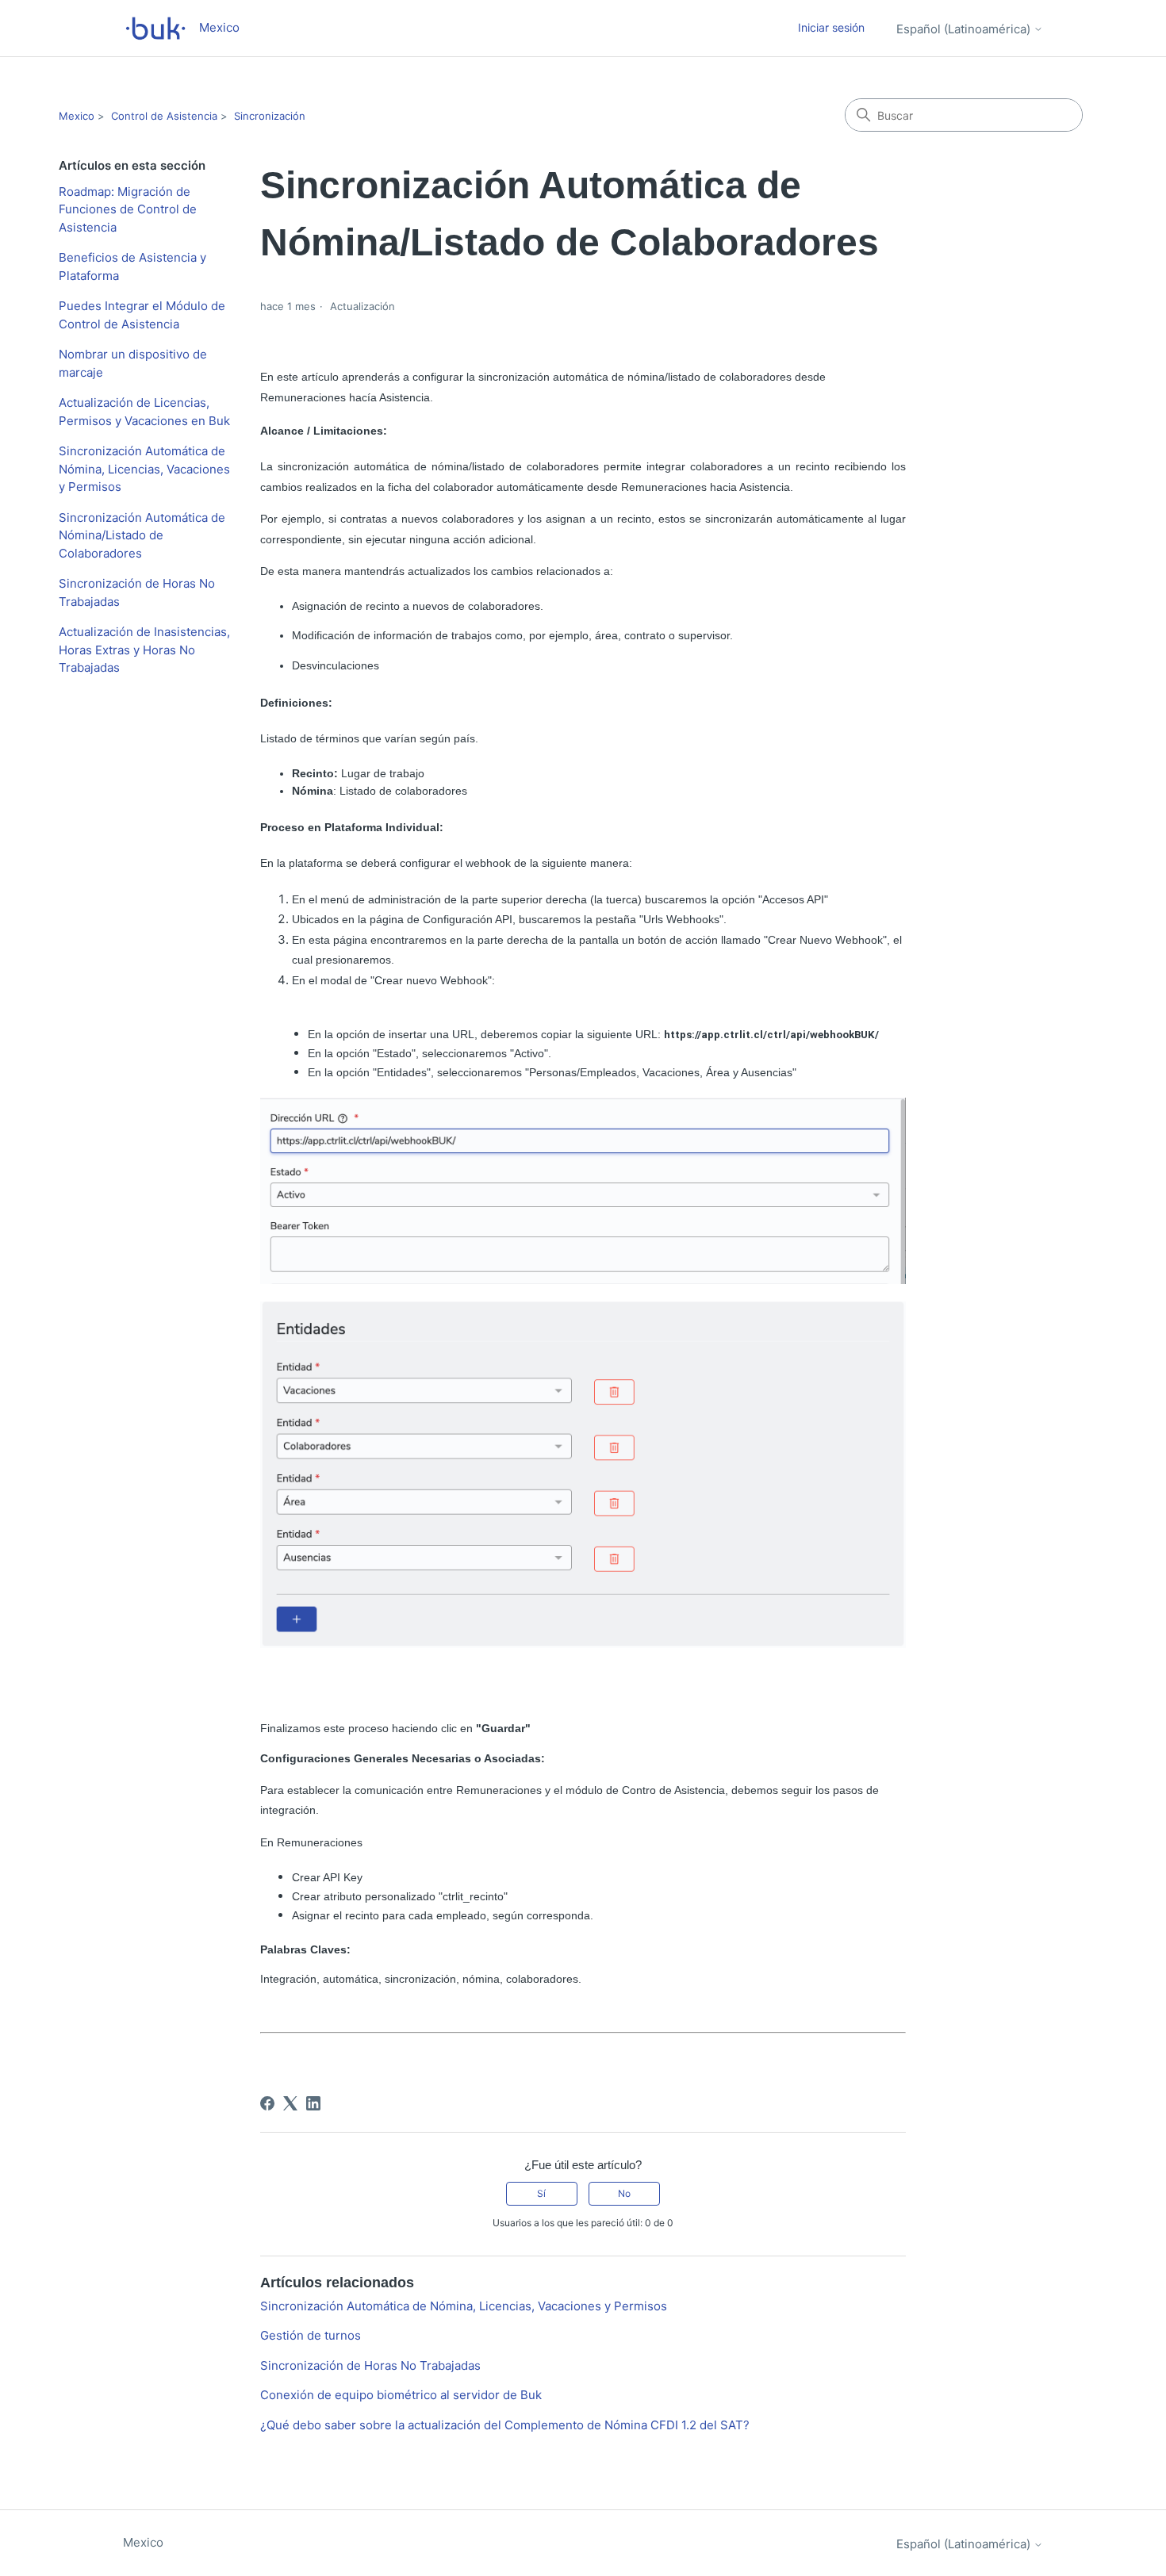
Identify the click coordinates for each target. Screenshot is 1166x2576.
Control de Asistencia (164, 116)
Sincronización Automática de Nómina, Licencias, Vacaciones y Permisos (144, 469)
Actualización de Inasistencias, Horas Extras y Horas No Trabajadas (144, 650)
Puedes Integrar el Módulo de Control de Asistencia (142, 315)
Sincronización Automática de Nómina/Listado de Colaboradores (142, 535)
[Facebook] (267, 2103)
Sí (541, 2193)
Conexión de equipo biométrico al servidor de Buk (401, 2395)
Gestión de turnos (311, 2335)
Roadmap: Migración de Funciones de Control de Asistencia (128, 209)
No (624, 2193)
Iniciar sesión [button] (831, 27)
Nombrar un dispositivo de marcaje (133, 363)
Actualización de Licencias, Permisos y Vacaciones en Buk (144, 412)
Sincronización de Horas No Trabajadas (137, 592)
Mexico (77, 116)
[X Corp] (290, 2103)
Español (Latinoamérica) (965, 29)
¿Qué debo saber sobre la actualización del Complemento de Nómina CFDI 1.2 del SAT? (505, 2425)
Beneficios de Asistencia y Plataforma (132, 266)
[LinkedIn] (313, 2103)
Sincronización (270, 116)
